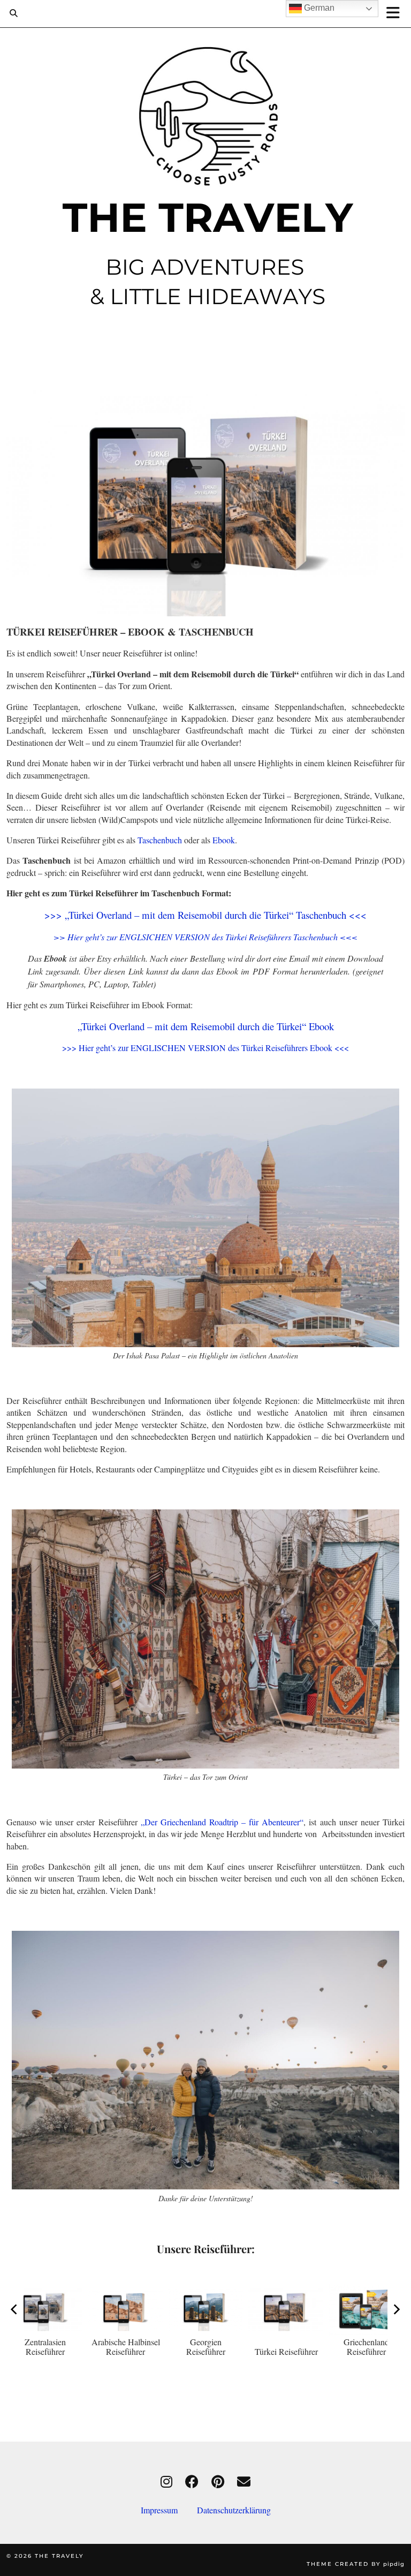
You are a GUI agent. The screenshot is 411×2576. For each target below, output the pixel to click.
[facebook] (192, 2481)
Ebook (224, 840)
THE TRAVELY (59, 2556)
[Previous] (15, 2309)
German (318, 8)
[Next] (396, 2309)
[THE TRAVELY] (205, 178)
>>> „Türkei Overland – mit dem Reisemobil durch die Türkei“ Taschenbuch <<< (205, 915)
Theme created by (356, 2564)
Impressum (169, 2510)
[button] (397, 14)
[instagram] (166, 2481)
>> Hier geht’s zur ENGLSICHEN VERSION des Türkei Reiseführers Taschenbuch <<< (205, 937)
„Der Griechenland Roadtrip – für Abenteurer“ (222, 1822)
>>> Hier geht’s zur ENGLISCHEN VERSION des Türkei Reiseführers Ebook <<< (205, 1048)
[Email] (244, 2481)
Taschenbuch (160, 840)
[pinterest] (218, 2481)
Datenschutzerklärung (234, 2510)
